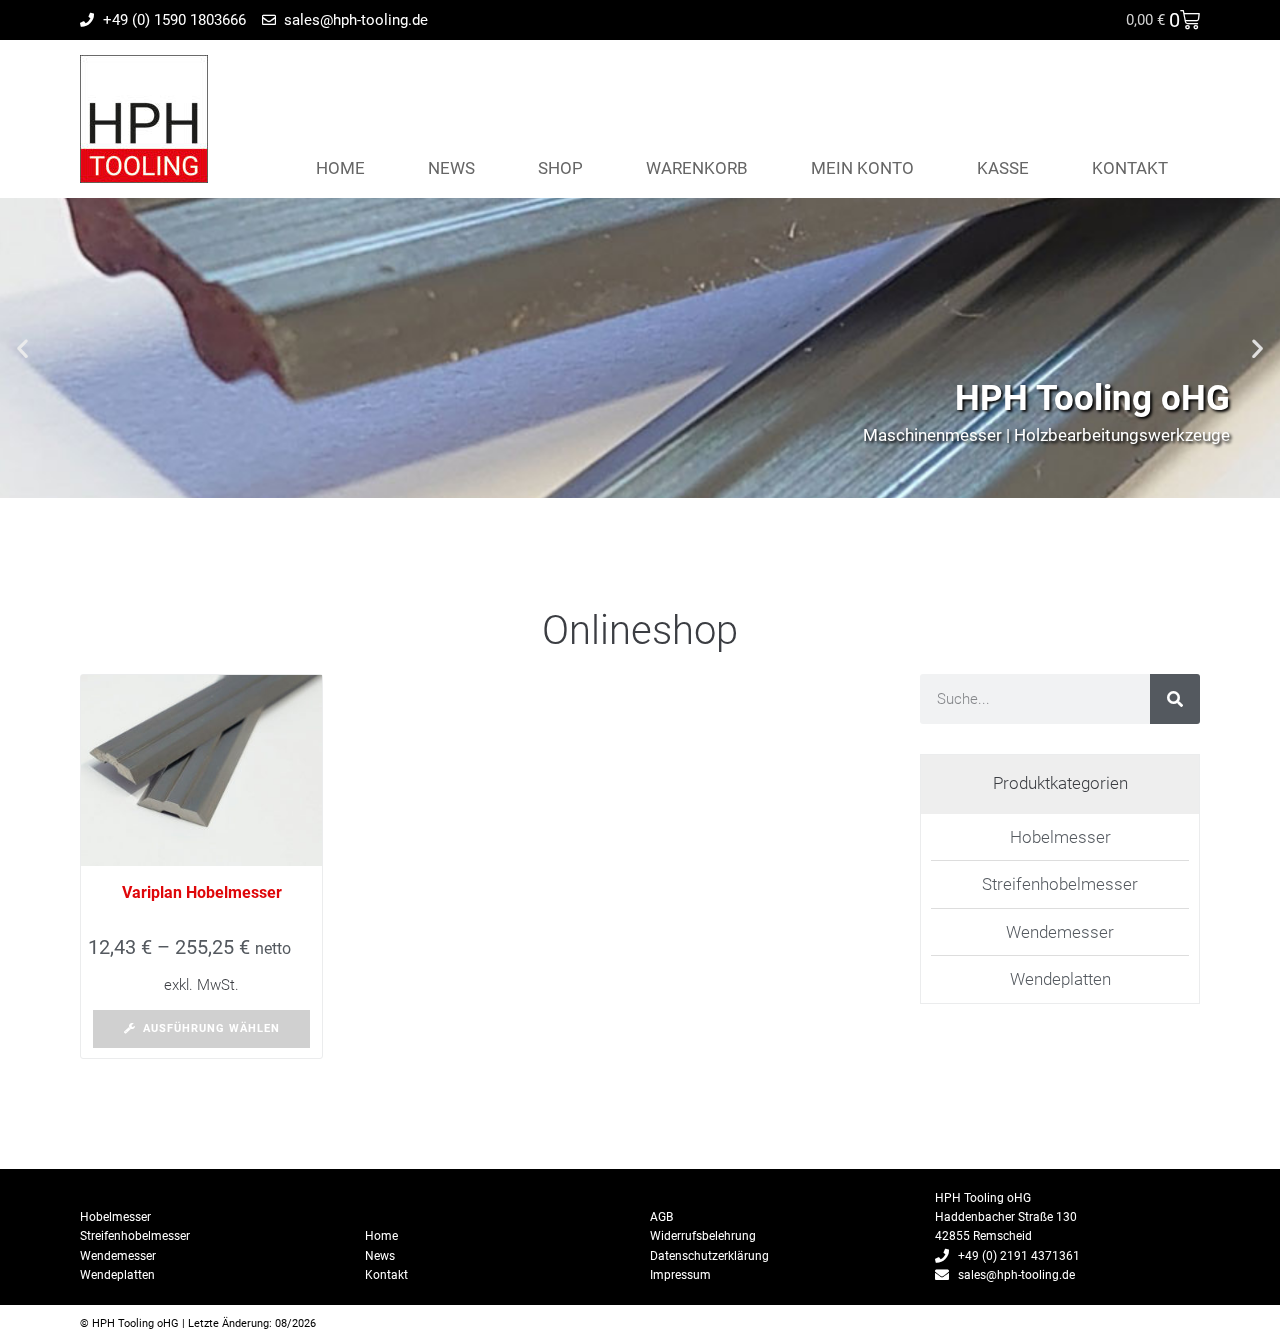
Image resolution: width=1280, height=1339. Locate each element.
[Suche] (1175, 699)
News (451, 168)
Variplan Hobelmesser (202, 892)
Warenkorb (697, 168)
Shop (560, 168)
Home (340, 168)
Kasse (1003, 168)
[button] (22, 348)
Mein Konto (862, 168)
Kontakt (1130, 168)
